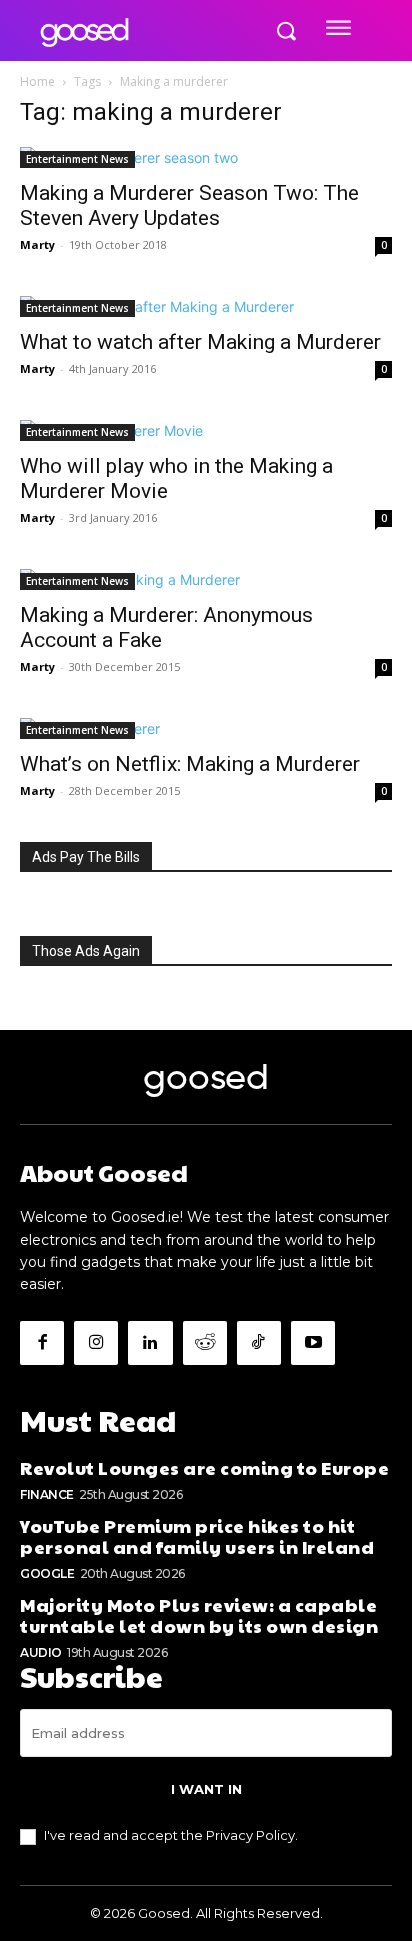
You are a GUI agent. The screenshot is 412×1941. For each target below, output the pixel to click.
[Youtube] (313, 1343)
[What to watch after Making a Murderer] (206, 306)
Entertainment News (77, 159)
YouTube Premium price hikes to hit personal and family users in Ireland (197, 1536)
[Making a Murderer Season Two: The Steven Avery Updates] (206, 157)
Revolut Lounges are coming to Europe (204, 1467)
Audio (41, 1652)
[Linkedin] (150, 1343)
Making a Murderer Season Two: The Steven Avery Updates (189, 205)
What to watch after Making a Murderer (200, 342)
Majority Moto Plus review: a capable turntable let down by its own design (199, 1615)
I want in (206, 1789)
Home (37, 81)
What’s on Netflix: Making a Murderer (190, 764)
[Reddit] (205, 1343)
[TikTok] (259, 1343)
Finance (47, 1494)
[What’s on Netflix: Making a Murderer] (206, 728)
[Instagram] (96, 1343)
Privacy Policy (250, 1835)
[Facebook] (42, 1343)
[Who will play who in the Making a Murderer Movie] (206, 430)
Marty (37, 244)
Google (47, 1573)
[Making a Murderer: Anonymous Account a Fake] (206, 579)
